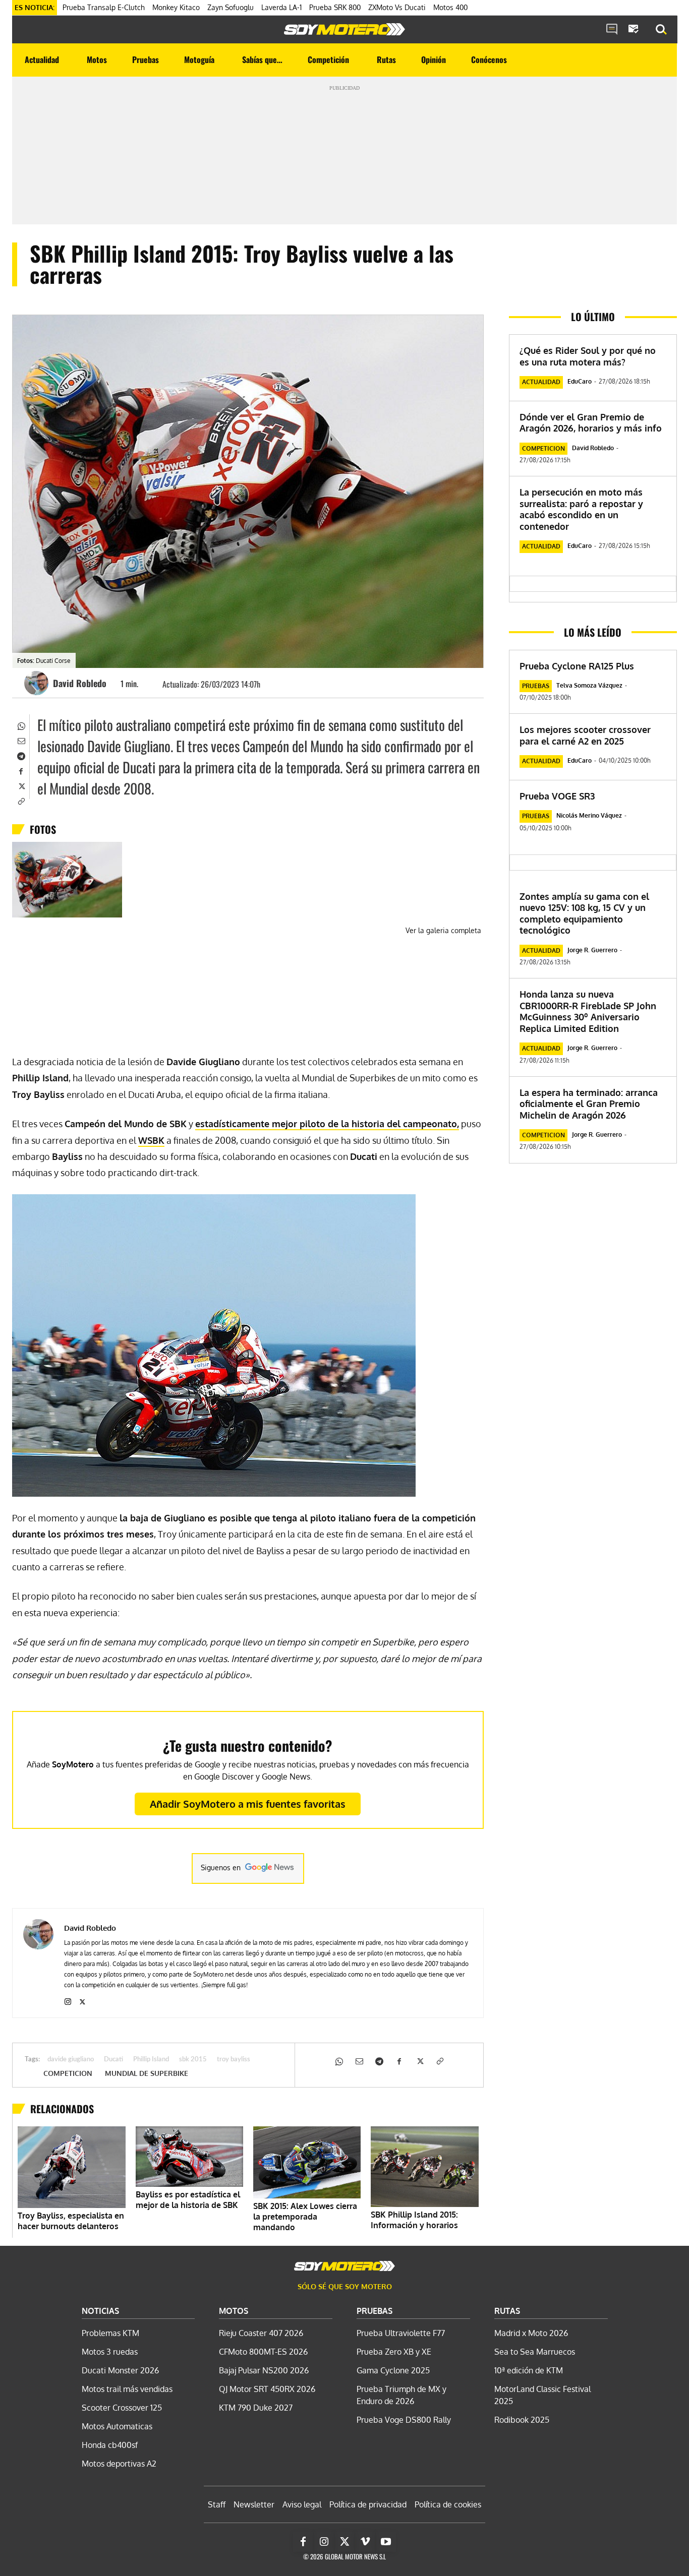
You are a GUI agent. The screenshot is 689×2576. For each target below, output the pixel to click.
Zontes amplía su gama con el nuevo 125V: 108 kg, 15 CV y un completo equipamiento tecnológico (584, 913)
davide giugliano (71, 2060)
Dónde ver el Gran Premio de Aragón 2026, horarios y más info (591, 423)
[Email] (21, 740)
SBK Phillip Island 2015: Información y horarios (414, 2220)
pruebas (536, 686)
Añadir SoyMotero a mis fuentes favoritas (248, 1804)
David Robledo (80, 683)
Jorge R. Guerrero (592, 950)
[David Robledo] (38, 683)
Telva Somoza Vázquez (589, 685)
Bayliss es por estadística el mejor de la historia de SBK (188, 2200)
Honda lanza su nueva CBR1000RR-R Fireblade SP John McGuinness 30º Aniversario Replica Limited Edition (588, 1011)
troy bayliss (234, 2060)
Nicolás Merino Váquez (589, 815)
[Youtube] (386, 2542)
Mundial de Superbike (147, 2073)
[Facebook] (21, 770)
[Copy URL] (21, 801)
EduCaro (580, 381)
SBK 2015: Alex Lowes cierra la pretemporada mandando (305, 2217)
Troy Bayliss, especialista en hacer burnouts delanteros (71, 2221)
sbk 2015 (193, 2060)
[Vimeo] (365, 2542)
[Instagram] (68, 2000)
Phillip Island (151, 2060)
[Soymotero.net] (344, 29)
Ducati (113, 2060)
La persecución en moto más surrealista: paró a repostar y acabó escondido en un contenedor (581, 509)
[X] (21, 785)
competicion (68, 2073)
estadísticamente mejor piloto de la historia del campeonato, (327, 1124)
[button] (661, 30)
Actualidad (541, 382)
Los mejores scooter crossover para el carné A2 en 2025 (585, 735)
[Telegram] (21, 755)
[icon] (612, 30)
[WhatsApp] (21, 725)
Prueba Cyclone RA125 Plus (577, 666)
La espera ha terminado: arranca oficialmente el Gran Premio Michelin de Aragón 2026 (589, 1104)
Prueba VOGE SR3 (557, 796)
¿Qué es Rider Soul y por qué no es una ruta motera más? (588, 356)
